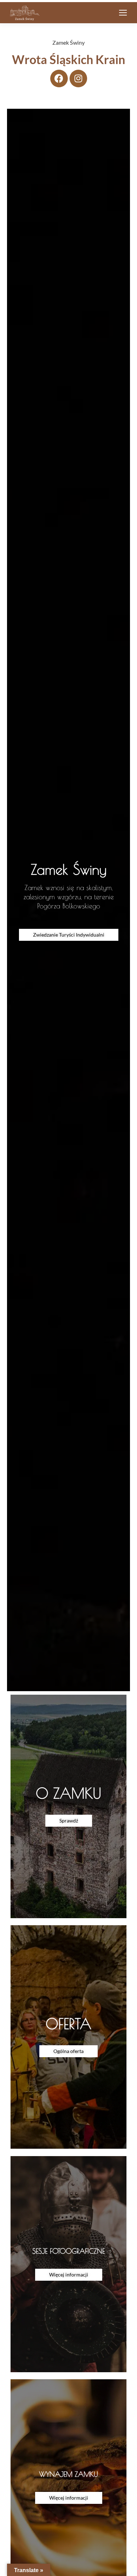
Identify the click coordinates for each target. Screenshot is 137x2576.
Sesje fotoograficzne (68, 2251)
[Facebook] (59, 78)
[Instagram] (78, 78)
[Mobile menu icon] (123, 13)
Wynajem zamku (68, 2474)
